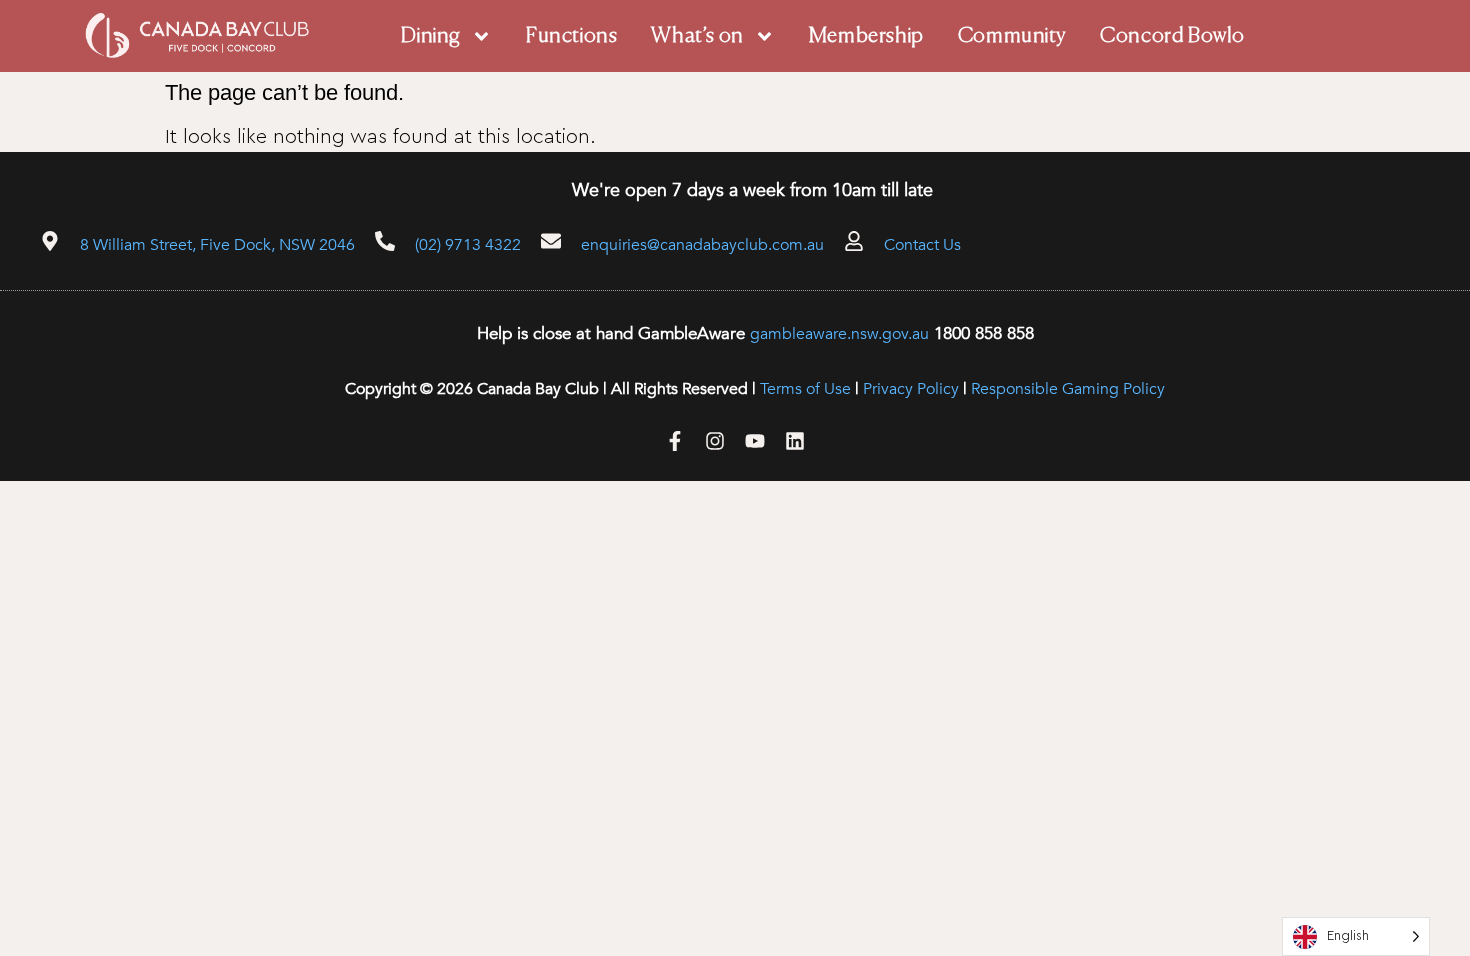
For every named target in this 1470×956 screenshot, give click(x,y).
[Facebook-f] (675, 441)
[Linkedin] (795, 441)
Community (1012, 36)
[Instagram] (715, 441)
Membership (866, 36)
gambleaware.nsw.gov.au (839, 334)
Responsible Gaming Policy (1068, 389)
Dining (431, 36)
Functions (571, 36)
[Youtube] (755, 441)
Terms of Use (805, 389)
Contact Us (922, 245)
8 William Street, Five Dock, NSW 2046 (217, 245)
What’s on (697, 36)
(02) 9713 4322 (468, 245)
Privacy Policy (911, 389)
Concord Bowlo (1172, 36)
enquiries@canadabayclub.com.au (702, 245)
